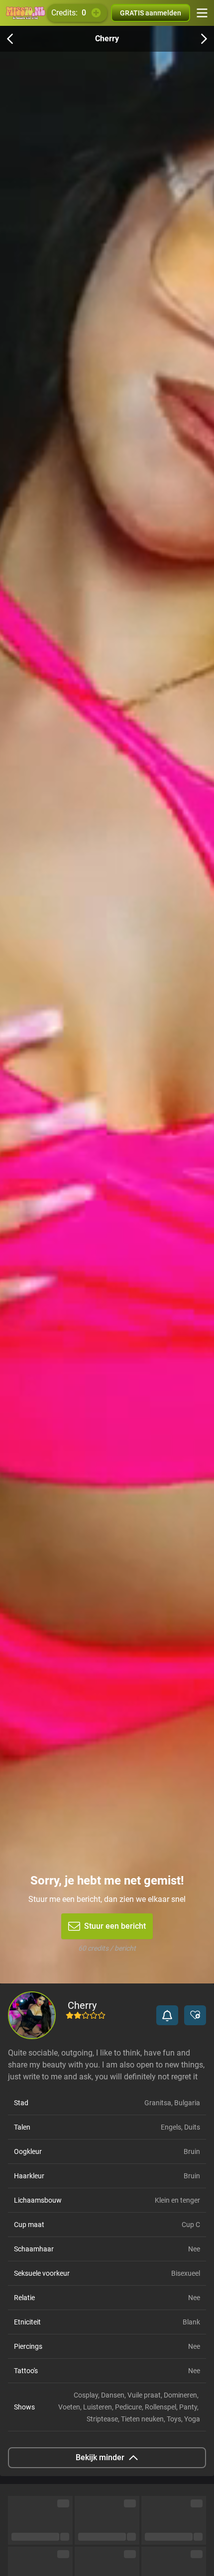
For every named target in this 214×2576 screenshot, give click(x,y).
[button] (167, 2015)
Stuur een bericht (115, 1926)
